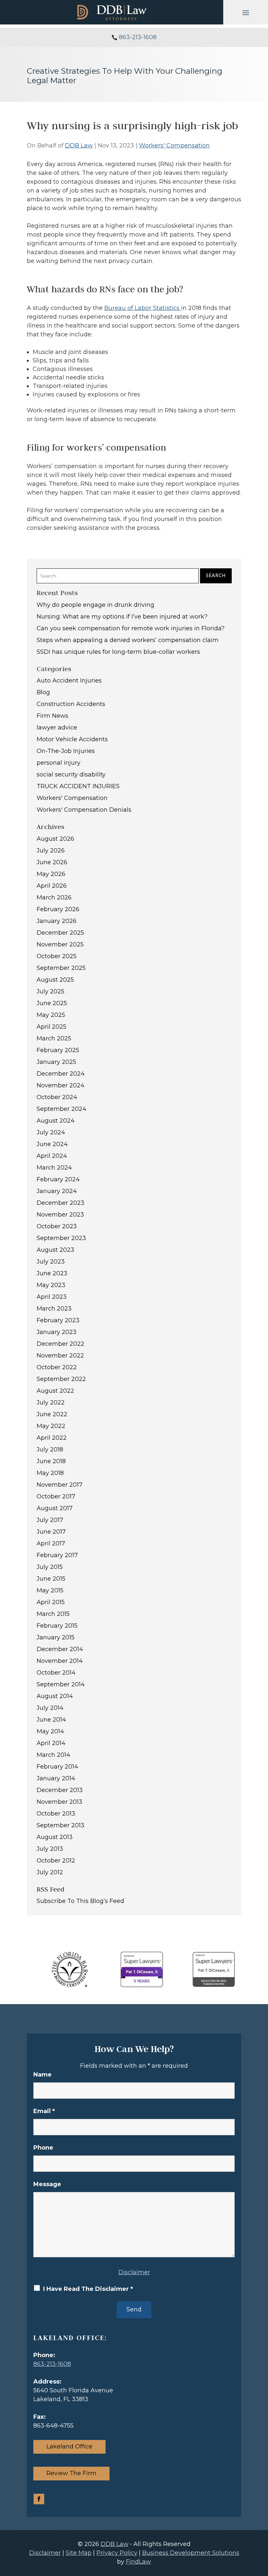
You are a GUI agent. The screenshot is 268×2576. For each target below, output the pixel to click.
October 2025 (57, 956)
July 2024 (51, 1132)
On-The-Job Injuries (66, 751)
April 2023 (52, 1297)
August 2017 (55, 1508)
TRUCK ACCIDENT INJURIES (78, 786)
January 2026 (57, 921)
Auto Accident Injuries (69, 681)
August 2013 (55, 1837)
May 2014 (50, 1731)
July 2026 (51, 851)
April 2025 (51, 1027)
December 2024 (61, 1074)
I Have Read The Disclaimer (88, 2289)
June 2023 (52, 1273)
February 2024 (58, 1179)
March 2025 (54, 1038)
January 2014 (56, 1778)
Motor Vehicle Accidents (72, 739)
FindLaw (138, 2562)
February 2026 (58, 909)
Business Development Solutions (191, 2553)
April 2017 (51, 1543)
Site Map (79, 2553)
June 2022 (52, 1414)
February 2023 (58, 1320)
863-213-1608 (138, 37)
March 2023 (54, 1309)
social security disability (71, 774)
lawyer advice (57, 728)
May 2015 (50, 1590)
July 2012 (50, 1872)
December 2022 (60, 1344)
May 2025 (51, 1015)
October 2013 (56, 1814)
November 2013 (59, 1802)
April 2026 (52, 886)
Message (47, 2184)
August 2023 (55, 1250)
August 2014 (55, 1696)
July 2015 (50, 1567)
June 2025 (52, 1003)
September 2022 (61, 1379)
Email (44, 2111)
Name (42, 2075)
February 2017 (57, 1555)
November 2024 (60, 1085)
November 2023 (60, 1215)
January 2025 (56, 1062)
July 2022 (51, 1403)
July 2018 (50, 1449)
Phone (43, 2148)
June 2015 (51, 1579)
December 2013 (60, 1790)
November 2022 (60, 1356)
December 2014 (60, 1649)
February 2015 (57, 1626)
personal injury (59, 763)
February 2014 (57, 1767)
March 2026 (54, 897)
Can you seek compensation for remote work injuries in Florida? (131, 628)
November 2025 (60, 944)
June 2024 (52, 1144)
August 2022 (55, 1391)
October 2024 (57, 1097)
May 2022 (51, 1426)
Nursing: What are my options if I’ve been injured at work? (122, 617)
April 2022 (52, 1438)
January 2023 (57, 1332)
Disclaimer (134, 2272)
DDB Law (79, 146)
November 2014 (60, 1661)
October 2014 (56, 1673)
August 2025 (55, 980)
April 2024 (52, 1156)
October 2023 (57, 1226)
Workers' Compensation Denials (84, 810)
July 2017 (50, 1520)
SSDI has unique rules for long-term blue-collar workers (118, 652)
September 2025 (61, 968)
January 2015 (56, 1637)
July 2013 (50, 1849)
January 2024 (57, 1191)
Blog (43, 692)
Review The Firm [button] (71, 2473)
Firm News (52, 716)
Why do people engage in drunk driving (95, 605)
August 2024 (56, 1121)
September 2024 (61, 1109)
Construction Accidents (71, 704)
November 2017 (59, 1485)
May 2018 (50, 1473)
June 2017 (51, 1532)
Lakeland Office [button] (69, 2446)
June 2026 (52, 862)
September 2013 (60, 1825)
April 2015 (51, 1602)
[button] (246, 12)
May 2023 (51, 1285)
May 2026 (51, 874)
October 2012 (56, 1861)
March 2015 (53, 1614)
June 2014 (51, 1720)
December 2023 (60, 1203)
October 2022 (57, 1367)
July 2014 (50, 1708)
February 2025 (58, 1050)
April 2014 (51, 1743)
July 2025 (50, 991)
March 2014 (53, 1755)
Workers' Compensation (174, 146)
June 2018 (51, 1461)
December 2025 (60, 933)
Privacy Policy (117, 2553)
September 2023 (61, 1238)
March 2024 (54, 1168)
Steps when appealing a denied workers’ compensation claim (128, 640)
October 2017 (56, 1496)
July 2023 (51, 1262)
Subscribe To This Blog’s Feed (80, 1901)
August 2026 (55, 839)
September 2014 (61, 1684)
